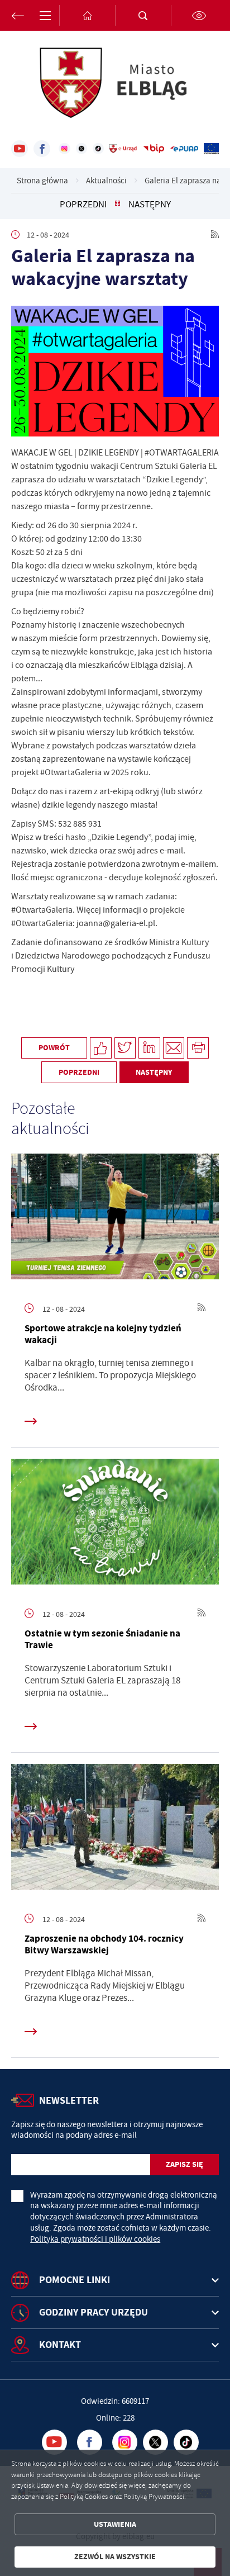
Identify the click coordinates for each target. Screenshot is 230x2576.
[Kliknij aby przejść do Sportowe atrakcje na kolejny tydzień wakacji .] (115, 1219)
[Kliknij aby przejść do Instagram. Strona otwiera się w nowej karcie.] (64, 149)
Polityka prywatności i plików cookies (95, 2239)
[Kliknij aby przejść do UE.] (211, 149)
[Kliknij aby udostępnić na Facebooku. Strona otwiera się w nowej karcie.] (101, 1048)
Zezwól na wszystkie (115, 2557)
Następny (150, 205)
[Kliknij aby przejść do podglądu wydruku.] (198, 1048)
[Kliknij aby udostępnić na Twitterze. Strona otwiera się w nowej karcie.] (125, 1048)
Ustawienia (115, 2524)
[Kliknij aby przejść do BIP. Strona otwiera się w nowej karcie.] (154, 149)
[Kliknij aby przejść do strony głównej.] (87, 15)
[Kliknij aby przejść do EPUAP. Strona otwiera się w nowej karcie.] (184, 149)
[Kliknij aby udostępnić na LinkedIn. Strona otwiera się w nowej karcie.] (149, 1048)
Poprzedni (83, 205)
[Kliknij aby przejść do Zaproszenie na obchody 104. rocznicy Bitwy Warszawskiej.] (115, 1830)
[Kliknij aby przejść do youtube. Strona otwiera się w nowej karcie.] (20, 149)
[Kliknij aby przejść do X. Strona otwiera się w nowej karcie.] (82, 149)
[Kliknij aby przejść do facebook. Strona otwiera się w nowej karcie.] (42, 149)
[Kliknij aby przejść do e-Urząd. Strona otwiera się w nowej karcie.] (123, 149)
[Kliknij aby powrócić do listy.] (118, 205)
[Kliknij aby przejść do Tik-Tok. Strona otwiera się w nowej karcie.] (98, 149)
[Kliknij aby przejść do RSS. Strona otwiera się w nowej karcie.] (215, 235)
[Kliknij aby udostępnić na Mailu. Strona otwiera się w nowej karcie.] (174, 1048)
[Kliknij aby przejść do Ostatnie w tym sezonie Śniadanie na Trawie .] (115, 1524)
